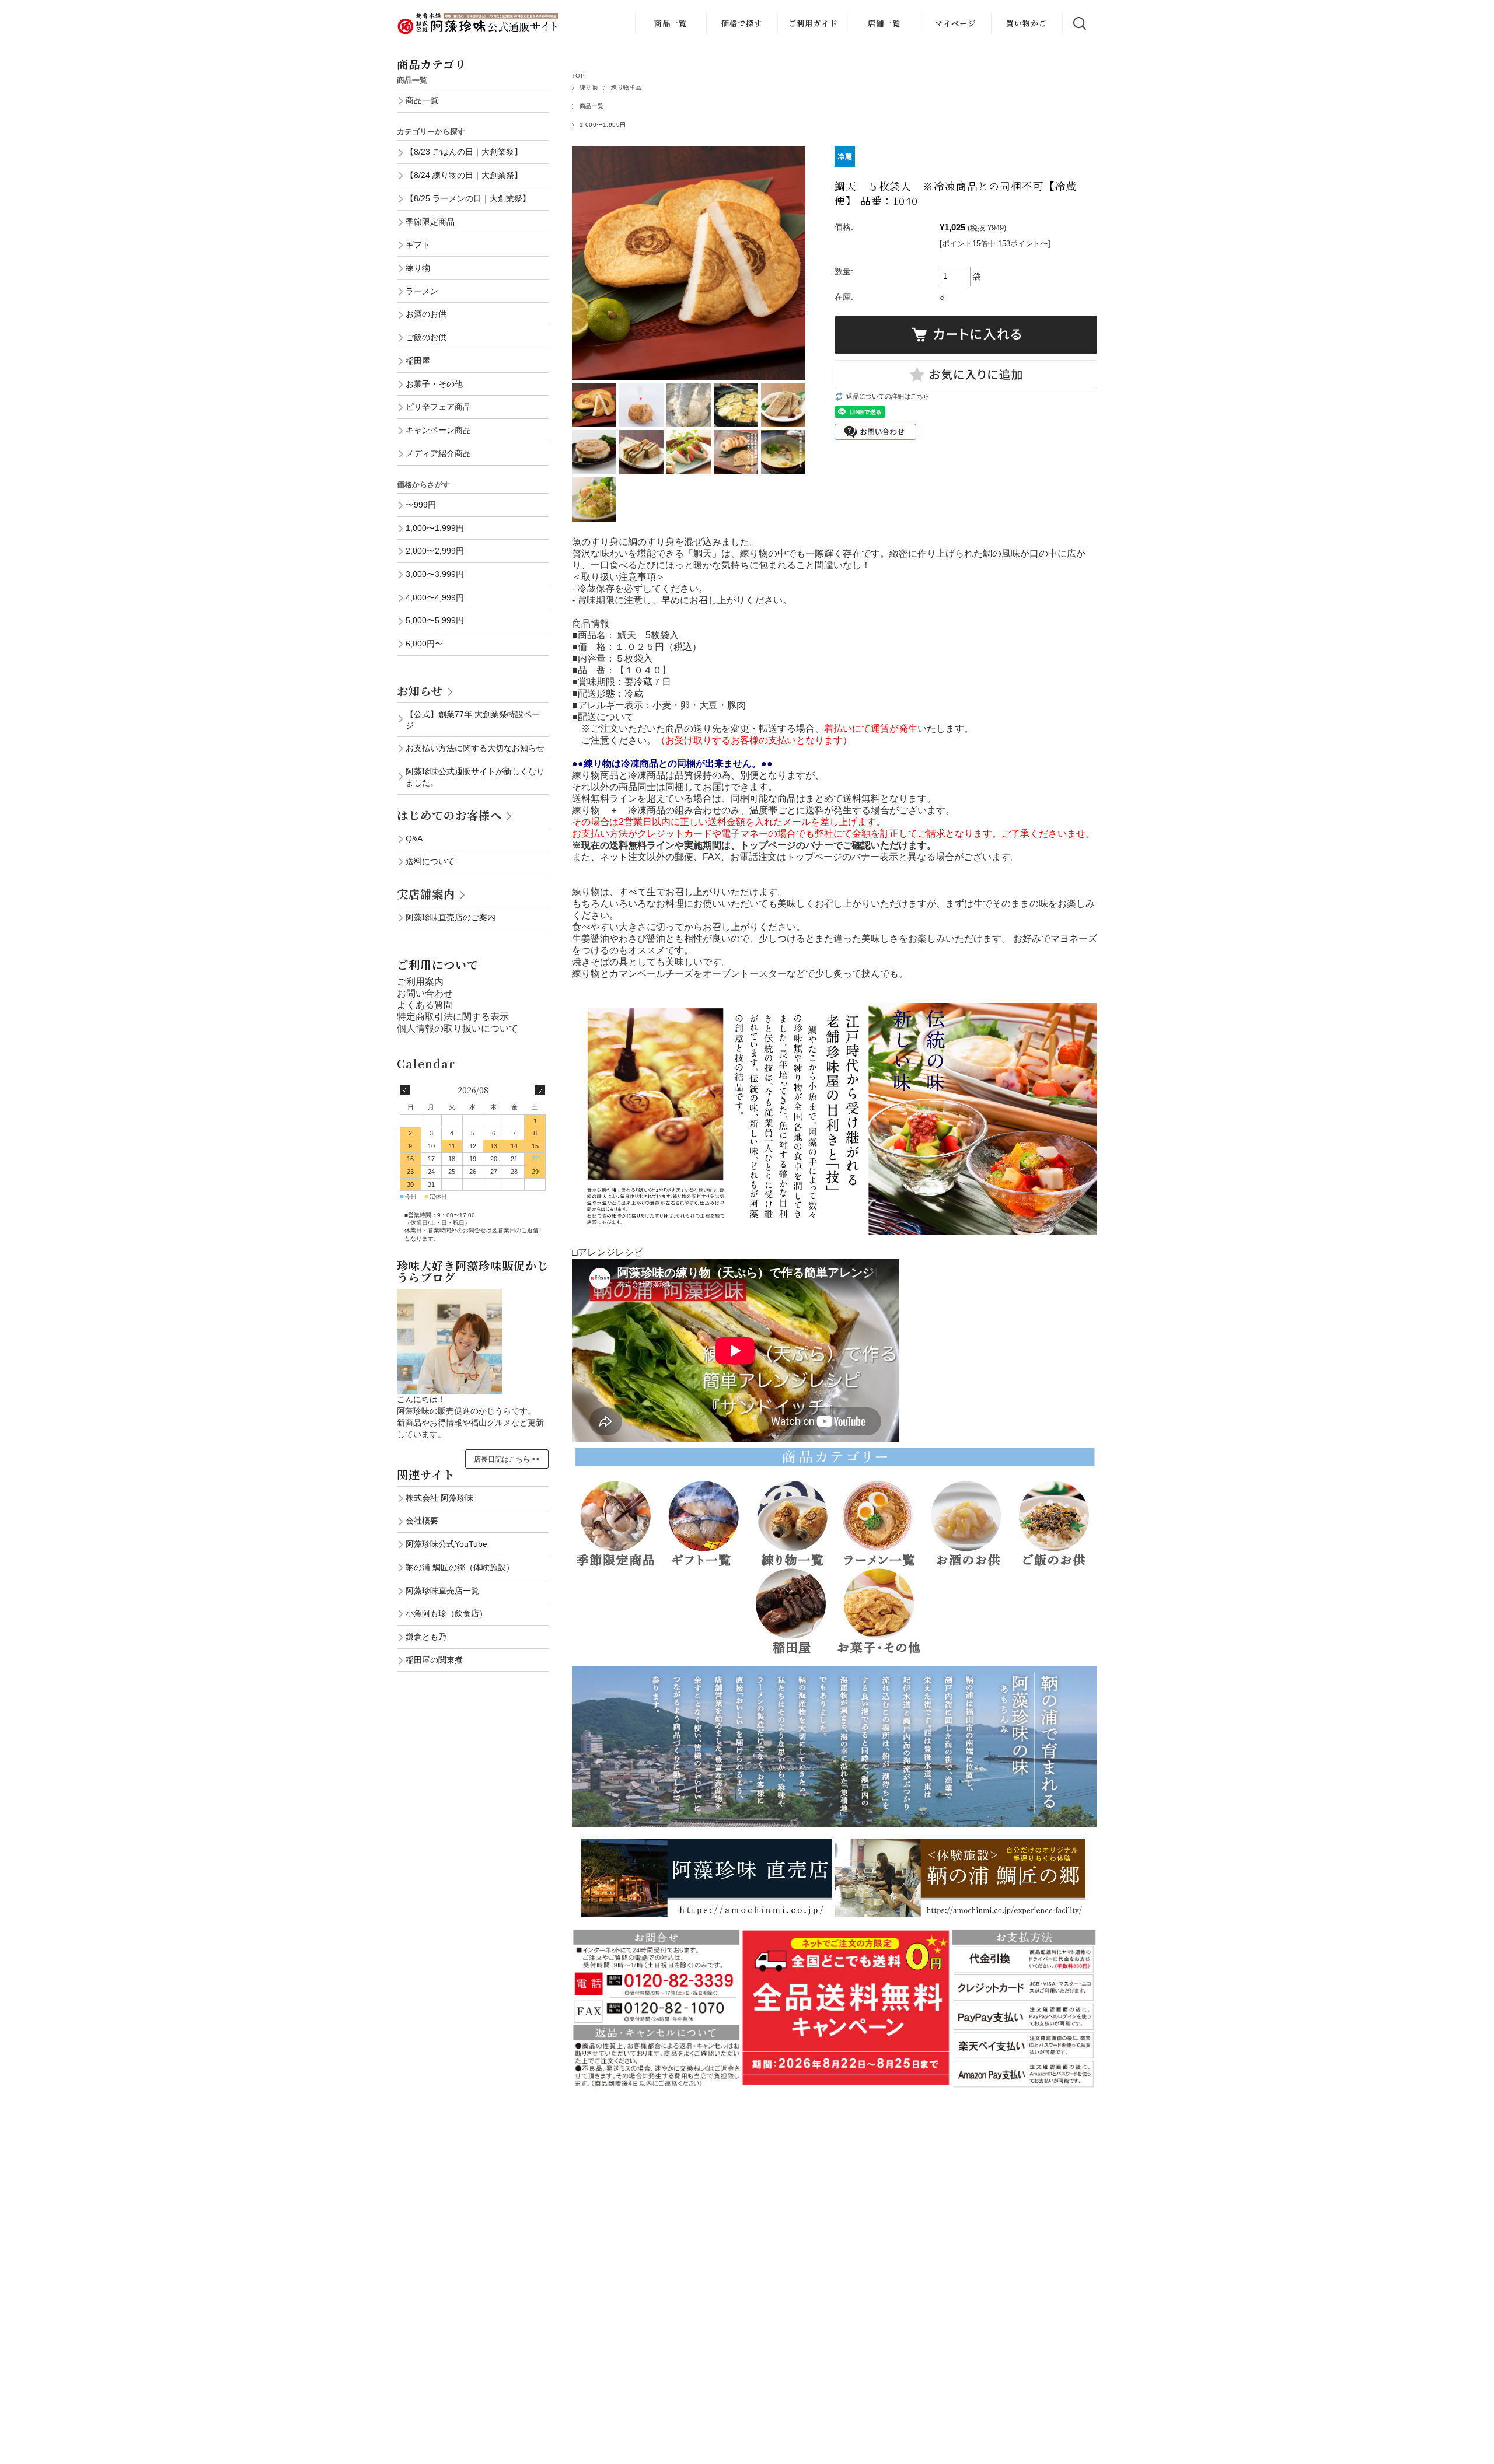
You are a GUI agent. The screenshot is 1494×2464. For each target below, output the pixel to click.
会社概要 (422, 1521)
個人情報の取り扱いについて (458, 1028)
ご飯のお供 (426, 337)
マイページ (955, 23)
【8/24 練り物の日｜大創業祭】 (464, 175)
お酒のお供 (426, 314)
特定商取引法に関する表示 (453, 1017)
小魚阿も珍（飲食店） (446, 1613)
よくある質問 (425, 1005)
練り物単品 (626, 87)
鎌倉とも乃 (426, 1637)
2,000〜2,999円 (435, 551)
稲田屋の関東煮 (434, 1660)
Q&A (414, 838)
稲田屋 (418, 361)
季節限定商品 (430, 222)
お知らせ (420, 691)
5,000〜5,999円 (435, 620)
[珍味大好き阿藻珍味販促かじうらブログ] (449, 1294)
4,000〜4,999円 (435, 597)
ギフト (418, 244)
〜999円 (421, 505)
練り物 (589, 87)
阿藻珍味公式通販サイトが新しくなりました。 (475, 777)
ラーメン (422, 291)
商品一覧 (671, 23)
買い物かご (1027, 23)
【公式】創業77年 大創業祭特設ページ (473, 720)
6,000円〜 (424, 644)
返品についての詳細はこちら (888, 396)
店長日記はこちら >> (507, 1459)
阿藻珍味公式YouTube (446, 1544)
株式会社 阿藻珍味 (439, 1498)
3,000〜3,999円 (435, 574)
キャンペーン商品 (438, 430)
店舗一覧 (884, 23)
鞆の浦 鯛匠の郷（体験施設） (460, 1567)
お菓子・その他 (434, 384)
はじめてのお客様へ (449, 815)
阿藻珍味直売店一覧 (442, 1591)
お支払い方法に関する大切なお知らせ (475, 748)
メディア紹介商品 (438, 453)
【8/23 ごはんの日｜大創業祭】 (464, 152)
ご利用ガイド (813, 23)
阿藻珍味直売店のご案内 (451, 917)
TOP (578, 76)
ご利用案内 (420, 982)
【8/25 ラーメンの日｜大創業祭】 (468, 198)
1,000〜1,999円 (603, 125)
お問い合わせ (425, 993)
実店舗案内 (426, 894)
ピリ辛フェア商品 (438, 407)
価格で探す (742, 23)
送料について (430, 861)
